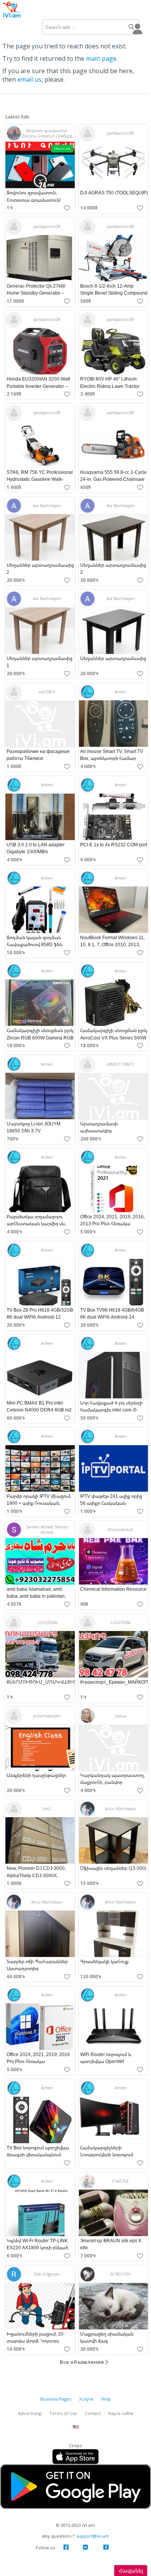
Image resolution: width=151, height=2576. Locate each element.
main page (101, 58)
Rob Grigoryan (47, 2274)
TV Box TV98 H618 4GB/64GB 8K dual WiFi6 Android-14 (112, 1313)
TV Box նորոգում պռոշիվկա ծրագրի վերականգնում (38, 2151)
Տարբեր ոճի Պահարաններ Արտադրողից (37, 1965)
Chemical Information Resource (113, 1589)
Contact (93, 2413)
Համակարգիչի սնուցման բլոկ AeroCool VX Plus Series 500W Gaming (114, 1038)
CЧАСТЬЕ (120, 2181)
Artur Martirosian (121, 1809)
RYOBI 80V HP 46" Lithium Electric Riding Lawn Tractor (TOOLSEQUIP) (110, 386)
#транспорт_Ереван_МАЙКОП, (115, 1682)
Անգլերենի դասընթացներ (36, 1775)
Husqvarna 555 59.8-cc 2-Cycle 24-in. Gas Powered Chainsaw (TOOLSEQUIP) (113, 479)
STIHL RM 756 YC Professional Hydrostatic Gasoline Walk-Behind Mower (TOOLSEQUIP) (40, 479)
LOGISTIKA (47, 1622)
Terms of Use (63, 2413)
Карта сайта (121, 2413)
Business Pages (56, 2399)
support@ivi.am (93, 2536)
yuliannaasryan (47, 1716)
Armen (121, 692)
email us (29, 79)
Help (106, 2399)
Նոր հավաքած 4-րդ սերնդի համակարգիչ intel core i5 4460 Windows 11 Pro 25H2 (111, 1410)
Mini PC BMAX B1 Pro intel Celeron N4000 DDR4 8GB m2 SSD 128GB (39, 1410)
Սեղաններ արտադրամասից (113, 658)
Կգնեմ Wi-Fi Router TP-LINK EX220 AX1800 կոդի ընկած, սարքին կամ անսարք (38, 2248)
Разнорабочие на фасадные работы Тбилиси (38, 755)
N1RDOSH (120, 2274)
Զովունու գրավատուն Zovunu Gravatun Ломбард (47, 133)
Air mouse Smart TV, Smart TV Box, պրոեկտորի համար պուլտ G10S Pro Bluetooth (112, 758)
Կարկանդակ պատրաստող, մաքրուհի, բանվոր (112, 1779)
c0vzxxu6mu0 (120, 1530)
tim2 (47, 1809)
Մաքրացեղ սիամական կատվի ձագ (107, 2337)
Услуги (86, 2399)
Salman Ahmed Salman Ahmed (47, 1530)
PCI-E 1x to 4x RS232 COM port (114, 845)
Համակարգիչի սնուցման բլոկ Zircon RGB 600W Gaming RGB (40, 1034)
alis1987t (47, 692)
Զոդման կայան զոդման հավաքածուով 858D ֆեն (34, 941)
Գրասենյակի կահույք (104, 1961)
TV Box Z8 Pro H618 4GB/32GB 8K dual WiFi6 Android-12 (40, 1313)
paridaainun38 (120, 133)
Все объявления (82, 2362)
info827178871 (120, 1064)
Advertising (30, 2413)
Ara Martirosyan (47, 506)
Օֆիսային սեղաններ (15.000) (113, 1869)
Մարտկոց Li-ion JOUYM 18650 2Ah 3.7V (33, 1127)
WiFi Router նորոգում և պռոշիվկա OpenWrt (106, 2058)
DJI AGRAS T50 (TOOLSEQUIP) (114, 193)
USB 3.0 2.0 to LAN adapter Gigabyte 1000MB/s (36, 848)
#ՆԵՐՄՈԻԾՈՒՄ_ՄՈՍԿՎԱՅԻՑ (41, 1682)
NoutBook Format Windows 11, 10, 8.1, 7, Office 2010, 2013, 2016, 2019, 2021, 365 (112, 944)
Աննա (121, 1716)
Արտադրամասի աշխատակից (99, 1127)
